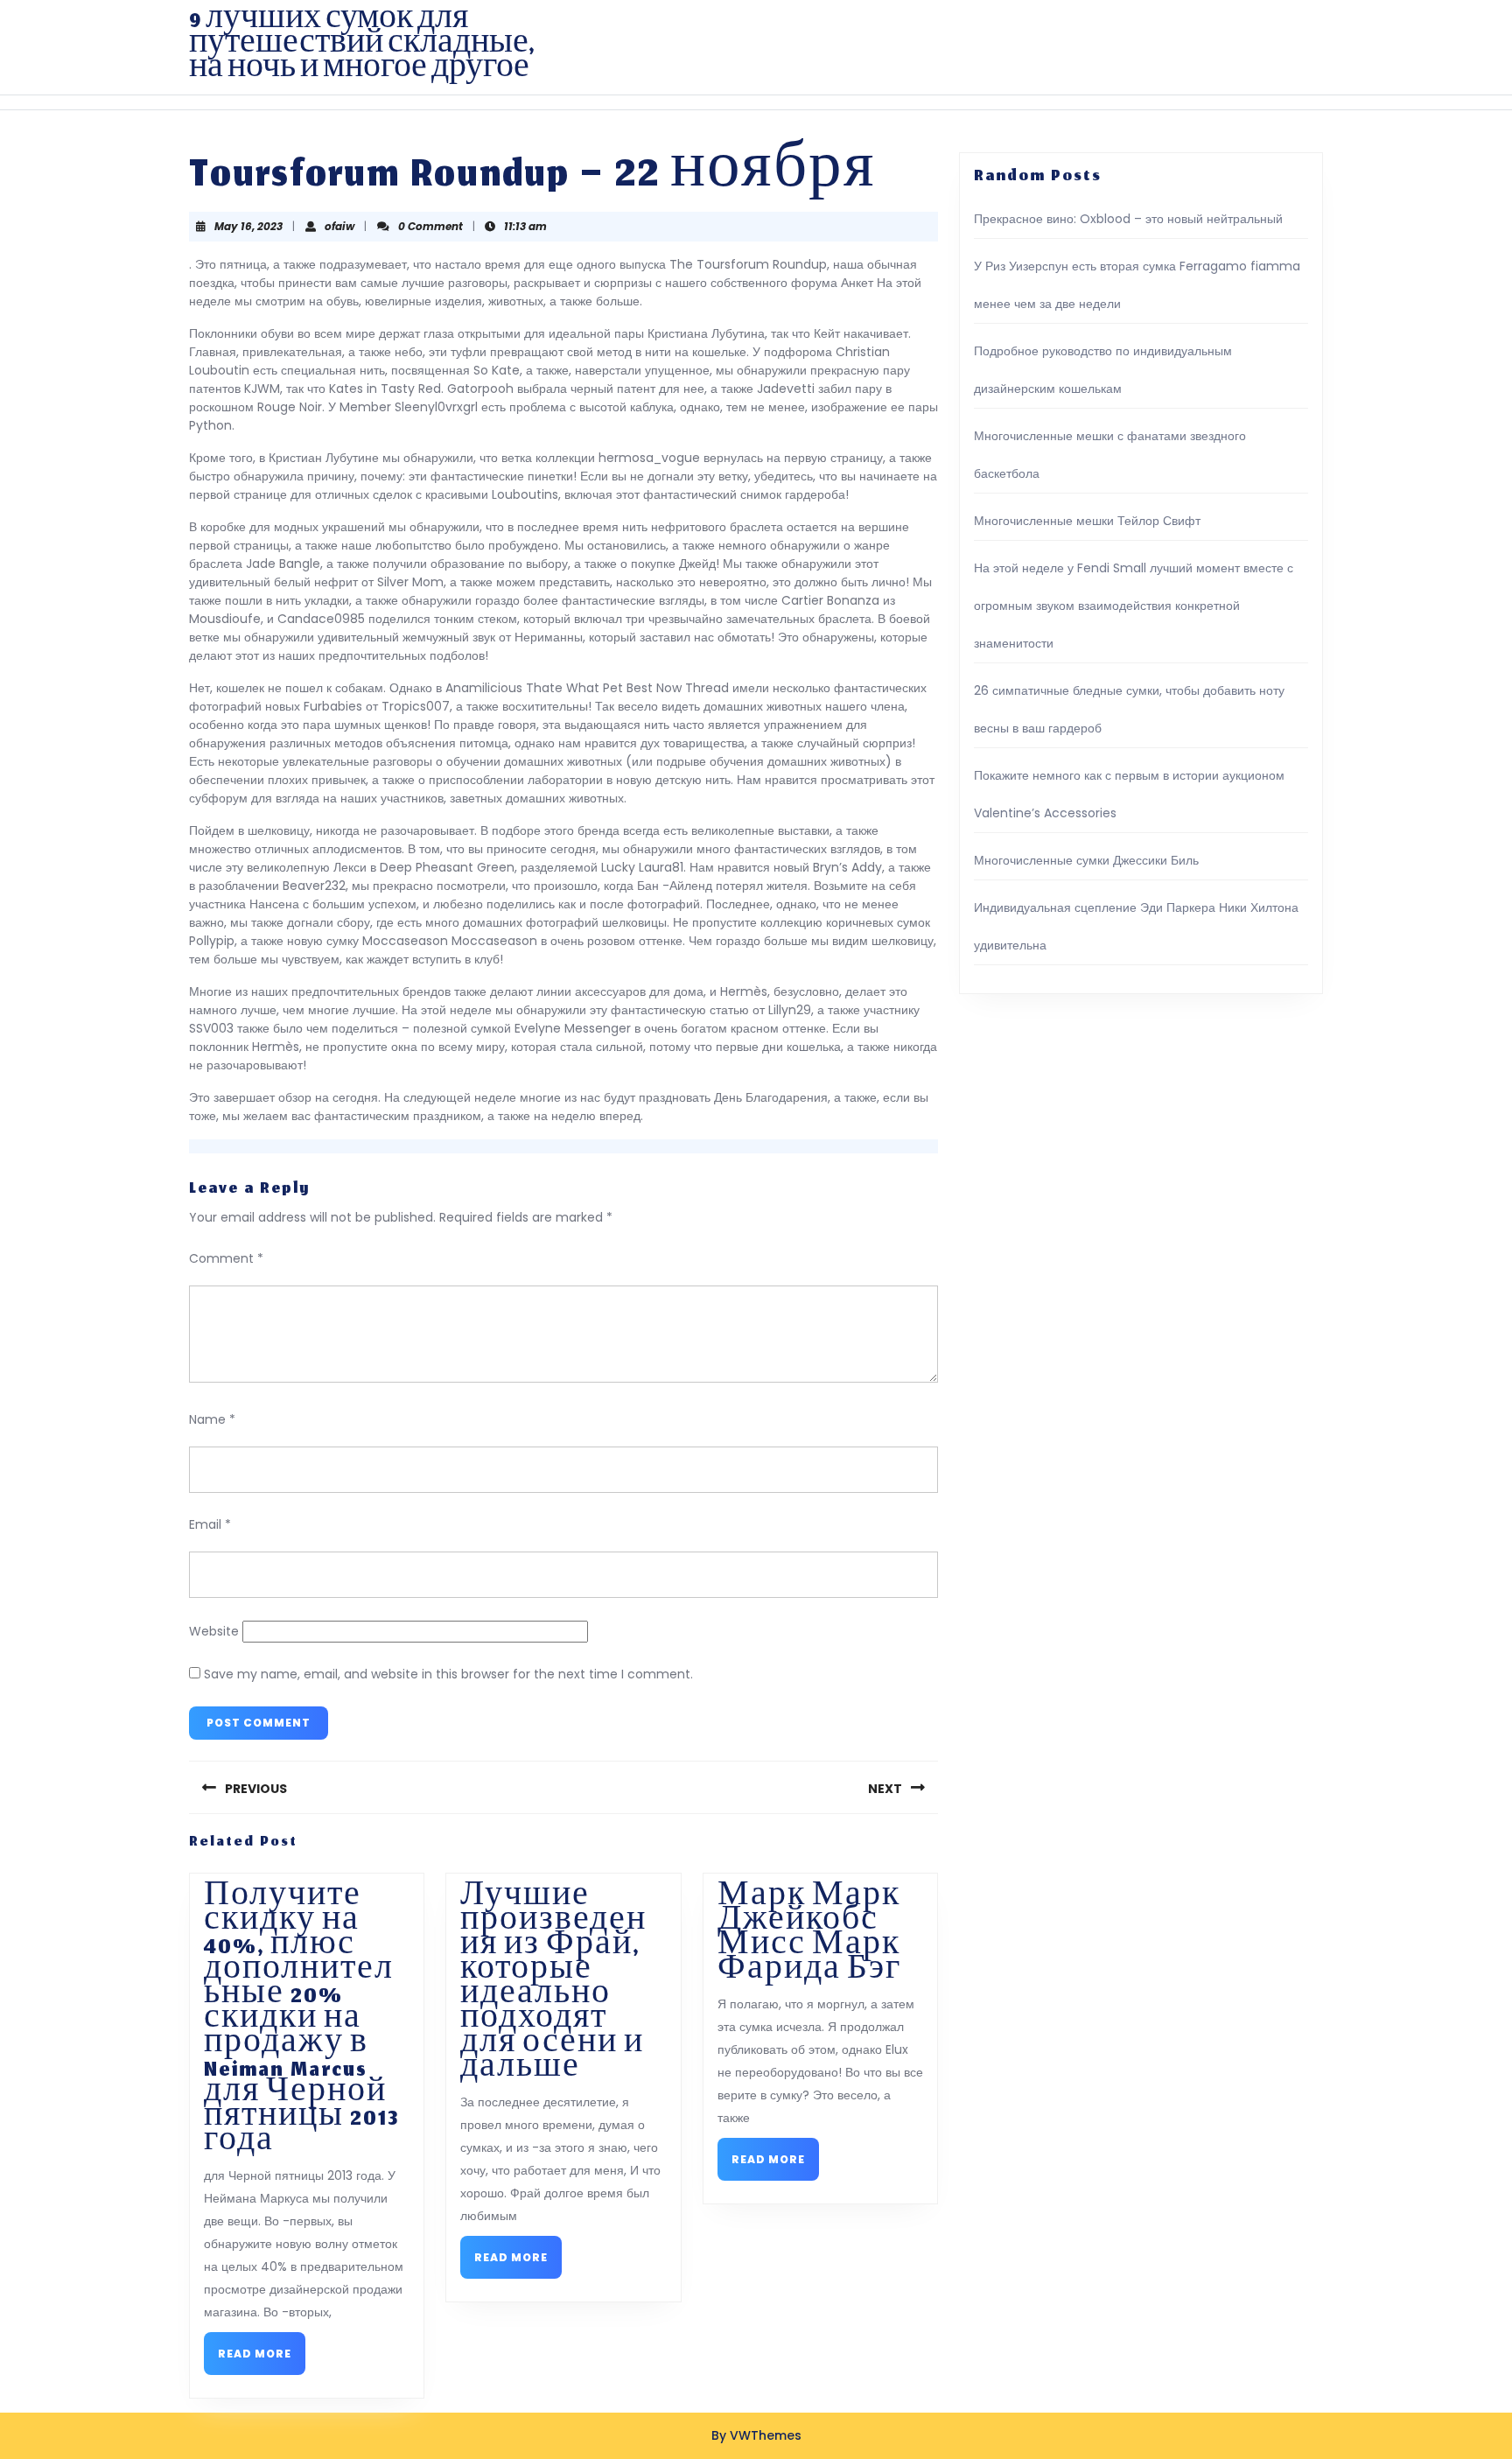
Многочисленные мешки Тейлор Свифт (1087, 521)
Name (212, 1419)
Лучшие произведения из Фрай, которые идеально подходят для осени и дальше (553, 1986)
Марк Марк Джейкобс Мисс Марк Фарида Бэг (809, 1937)
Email (210, 1524)
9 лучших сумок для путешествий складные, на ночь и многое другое (361, 47)
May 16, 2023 (248, 226)
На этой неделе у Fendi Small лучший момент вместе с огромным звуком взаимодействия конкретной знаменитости (1134, 606)
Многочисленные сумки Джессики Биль (1086, 860)
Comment (226, 1258)
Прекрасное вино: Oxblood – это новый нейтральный (1128, 219)
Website (214, 1631)
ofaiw (339, 226)
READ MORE (262, 2359)
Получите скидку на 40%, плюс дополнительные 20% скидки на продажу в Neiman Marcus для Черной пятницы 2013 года (301, 2022)
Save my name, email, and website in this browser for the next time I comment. (448, 1674)
